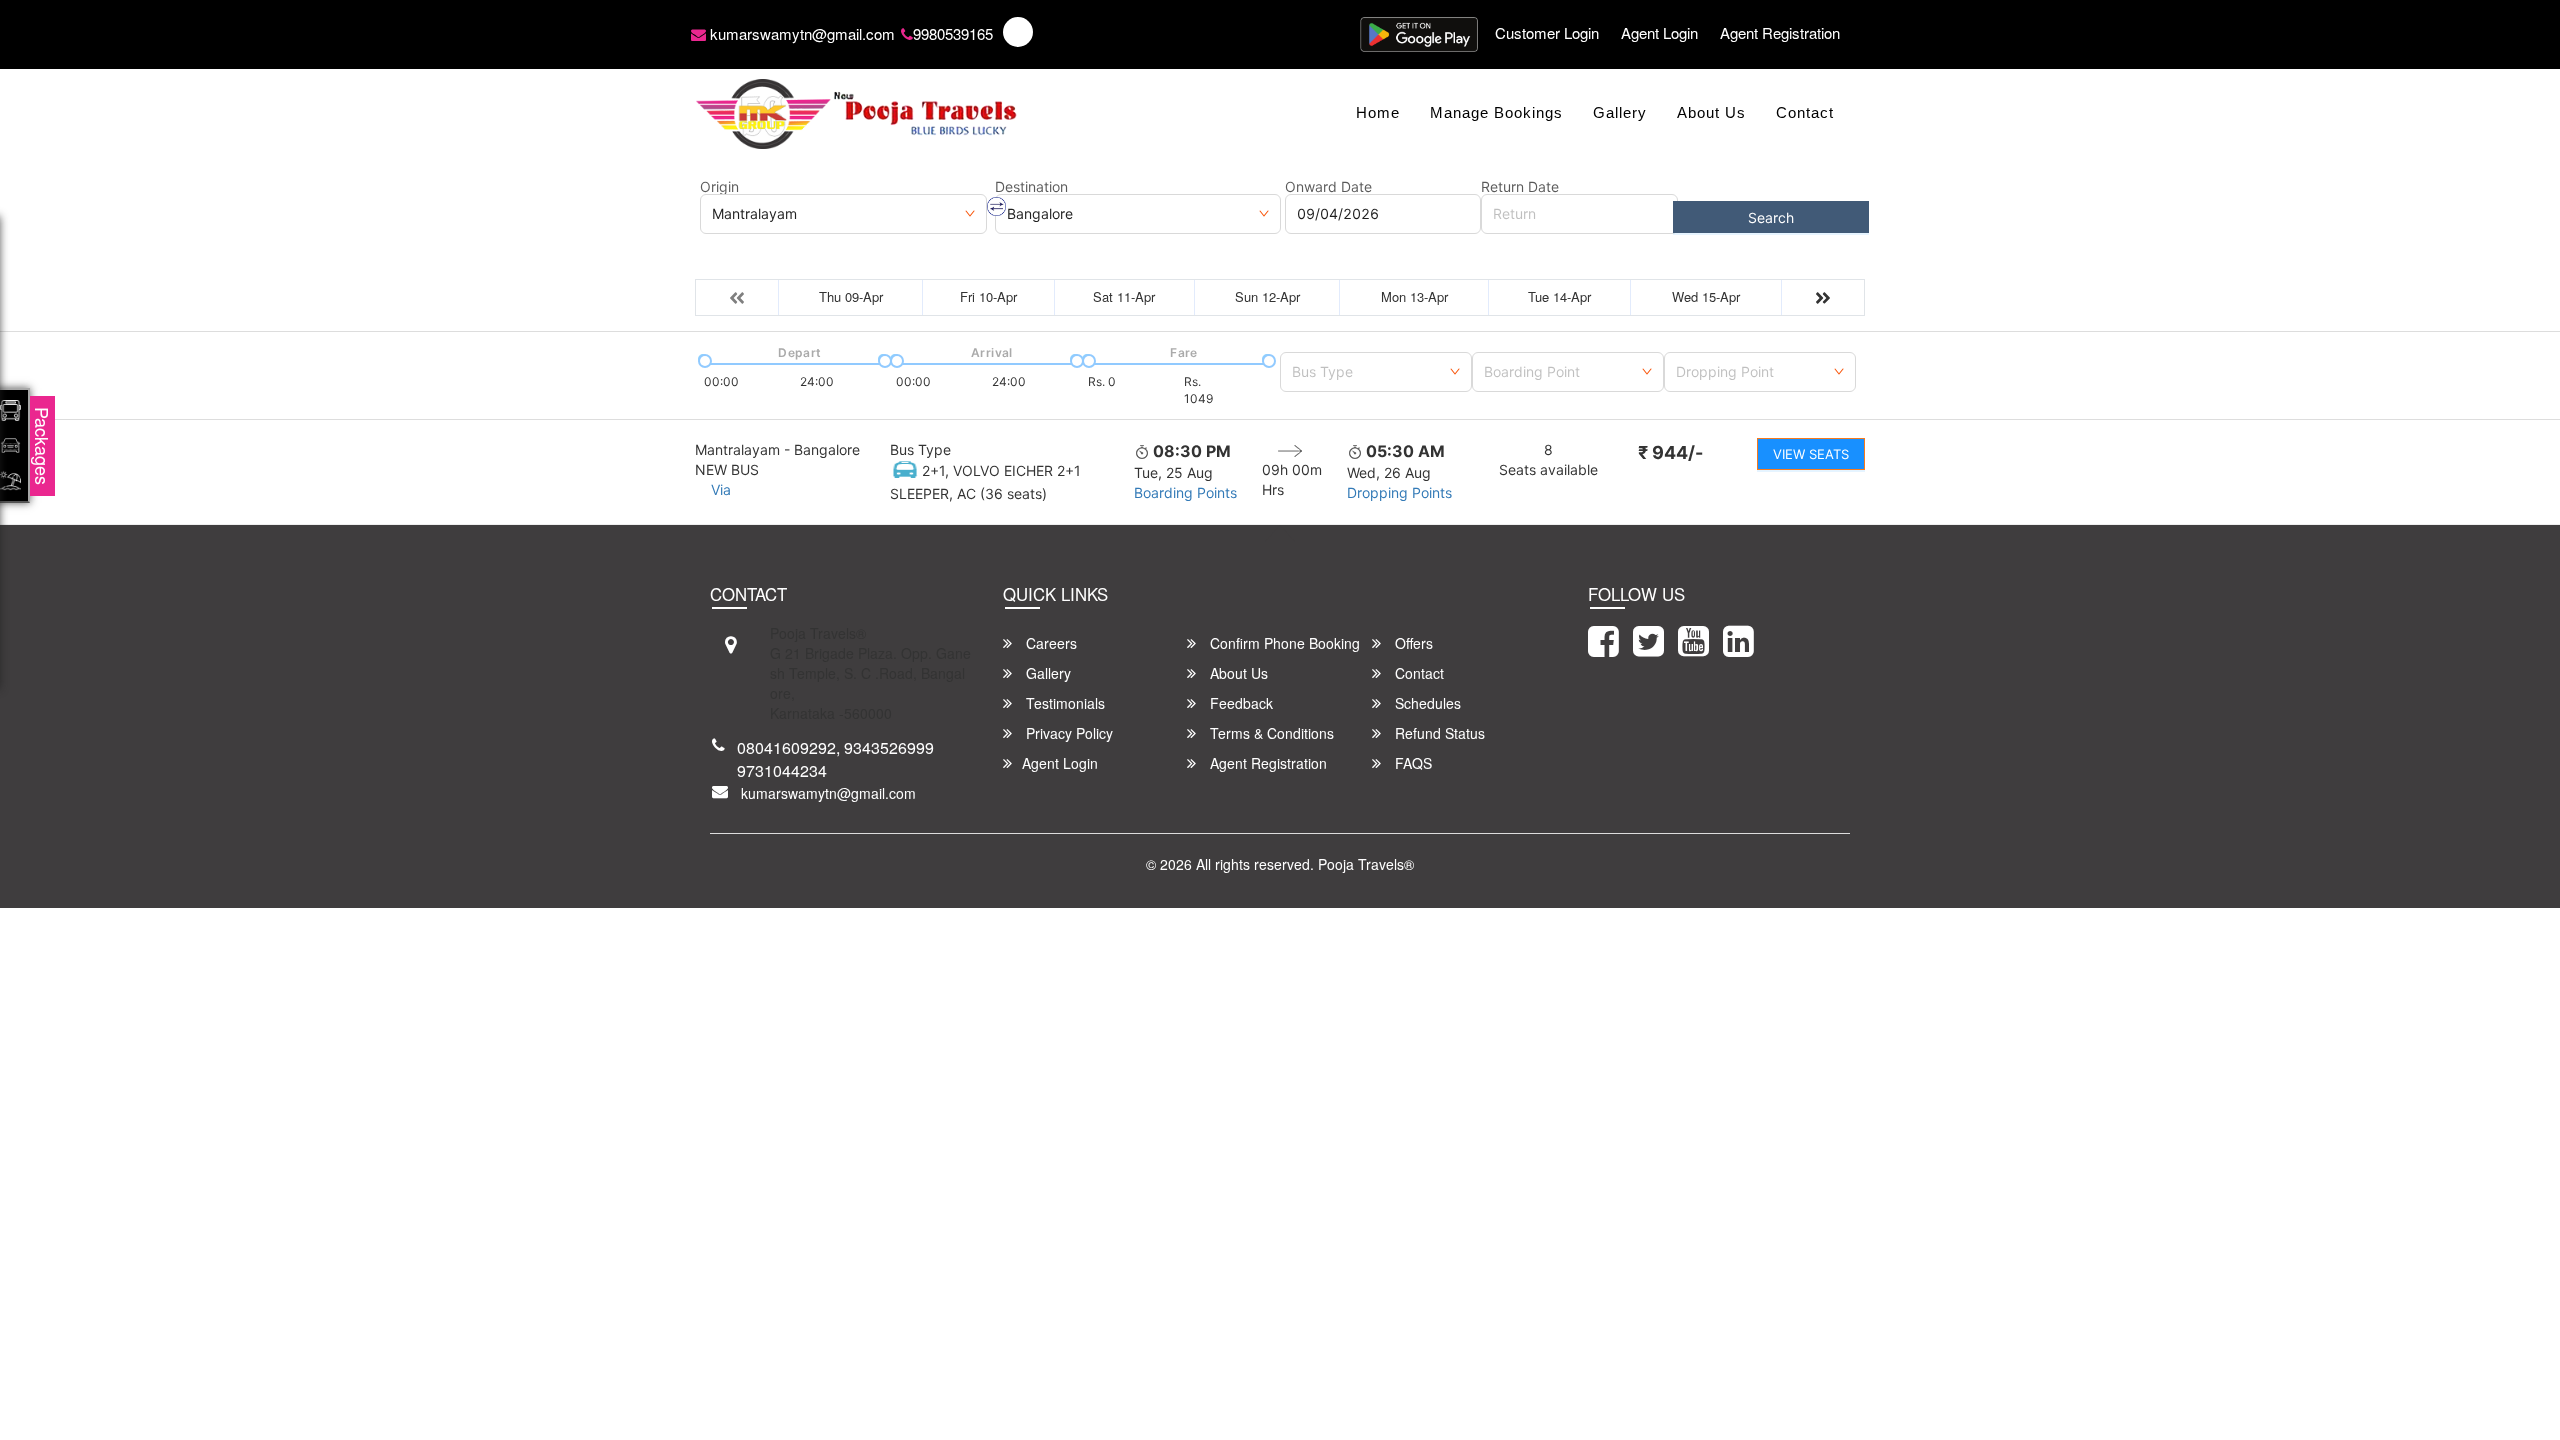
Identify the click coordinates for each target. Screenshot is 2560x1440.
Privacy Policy (1067, 733)
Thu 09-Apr (851, 296)
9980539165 (953, 33)
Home (1378, 112)
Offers (1412, 643)
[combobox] (1376, 368)
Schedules (1426, 703)
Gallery (1620, 112)
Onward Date (1328, 187)
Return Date (1520, 187)
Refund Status (1438, 733)
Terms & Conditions (1270, 733)
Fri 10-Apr (988, 296)
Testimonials (1063, 703)
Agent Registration (1780, 32)
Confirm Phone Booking (1283, 643)
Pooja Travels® (1366, 864)
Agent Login (1659, 32)
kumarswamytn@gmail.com (800, 33)
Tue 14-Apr (1559, 296)
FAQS (1411, 763)
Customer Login (1547, 32)
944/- (1670, 452)
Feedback (1239, 703)
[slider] (703, 359)
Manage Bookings (1496, 112)
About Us (1711, 112)
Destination (1031, 187)
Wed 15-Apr (1706, 296)
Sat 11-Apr (1124, 296)
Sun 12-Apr (1267, 296)
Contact (1805, 112)
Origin (719, 187)
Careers (1049, 643)
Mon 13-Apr (1414, 296)
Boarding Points (1185, 492)
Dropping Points (1399, 492)
